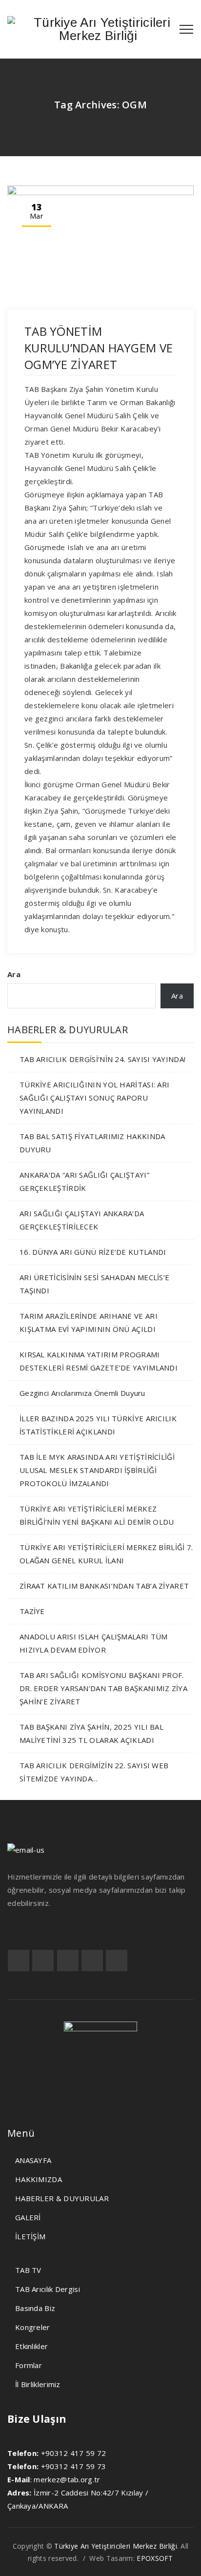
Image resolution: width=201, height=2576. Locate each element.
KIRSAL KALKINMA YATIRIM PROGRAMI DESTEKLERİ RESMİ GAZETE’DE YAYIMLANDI (99, 1361)
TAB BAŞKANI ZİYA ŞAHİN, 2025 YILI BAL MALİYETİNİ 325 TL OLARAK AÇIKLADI (91, 1733)
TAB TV (28, 2270)
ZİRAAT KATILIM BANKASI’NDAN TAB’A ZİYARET (104, 1586)
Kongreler (33, 2327)
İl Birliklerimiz (38, 2384)
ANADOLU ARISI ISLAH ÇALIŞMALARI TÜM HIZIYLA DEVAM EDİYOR (94, 1643)
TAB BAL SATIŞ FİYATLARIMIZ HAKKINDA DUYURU (92, 1143)
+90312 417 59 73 (74, 2466)
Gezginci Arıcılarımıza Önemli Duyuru (82, 1393)
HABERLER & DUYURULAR (62, 2198)
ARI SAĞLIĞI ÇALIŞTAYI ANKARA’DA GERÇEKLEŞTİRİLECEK (82, 1220)
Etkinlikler (31, 2346)
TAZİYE (32, 1611)
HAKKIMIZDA (39, 2179)
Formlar (29, 2365)
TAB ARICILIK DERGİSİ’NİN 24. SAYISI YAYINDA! (102, 1059)
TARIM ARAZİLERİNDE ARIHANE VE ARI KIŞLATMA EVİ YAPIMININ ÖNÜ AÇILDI (89, 1322)
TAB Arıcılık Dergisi (48, 2289)
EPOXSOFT (155, 2558)
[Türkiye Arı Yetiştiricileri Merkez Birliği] (98, 29)
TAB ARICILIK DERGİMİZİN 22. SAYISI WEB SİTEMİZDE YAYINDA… (94, 1772)
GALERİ (28, 2217)
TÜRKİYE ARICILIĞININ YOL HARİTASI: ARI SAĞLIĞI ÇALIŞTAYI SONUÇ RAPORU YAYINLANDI (94, 1098)
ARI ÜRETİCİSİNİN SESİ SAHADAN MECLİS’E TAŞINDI (94, 1284)
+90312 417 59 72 (74, 2453)
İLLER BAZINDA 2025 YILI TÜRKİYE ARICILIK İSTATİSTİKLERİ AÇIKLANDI (98, 1425)
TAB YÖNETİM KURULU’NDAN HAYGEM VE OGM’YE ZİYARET (99, 348)
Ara (14, 974)
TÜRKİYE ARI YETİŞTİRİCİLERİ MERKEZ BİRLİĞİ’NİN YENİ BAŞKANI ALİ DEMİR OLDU (97, 1515)
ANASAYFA (33, 2160)
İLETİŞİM (30, 2236)
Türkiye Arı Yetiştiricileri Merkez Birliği (116, 2546)
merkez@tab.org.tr (67, 2479)
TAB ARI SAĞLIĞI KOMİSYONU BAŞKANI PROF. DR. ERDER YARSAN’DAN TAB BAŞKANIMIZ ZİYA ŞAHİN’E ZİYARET (103, 1688)
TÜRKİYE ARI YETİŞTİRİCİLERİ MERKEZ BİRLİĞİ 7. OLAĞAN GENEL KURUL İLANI (106, 1554)
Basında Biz (35, 2308)
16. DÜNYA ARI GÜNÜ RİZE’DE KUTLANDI (93, 1252)
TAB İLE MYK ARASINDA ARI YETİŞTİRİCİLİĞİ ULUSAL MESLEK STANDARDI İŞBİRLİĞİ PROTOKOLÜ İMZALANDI (97, 1470)
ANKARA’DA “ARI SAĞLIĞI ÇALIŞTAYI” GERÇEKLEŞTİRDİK (84, 1181)
